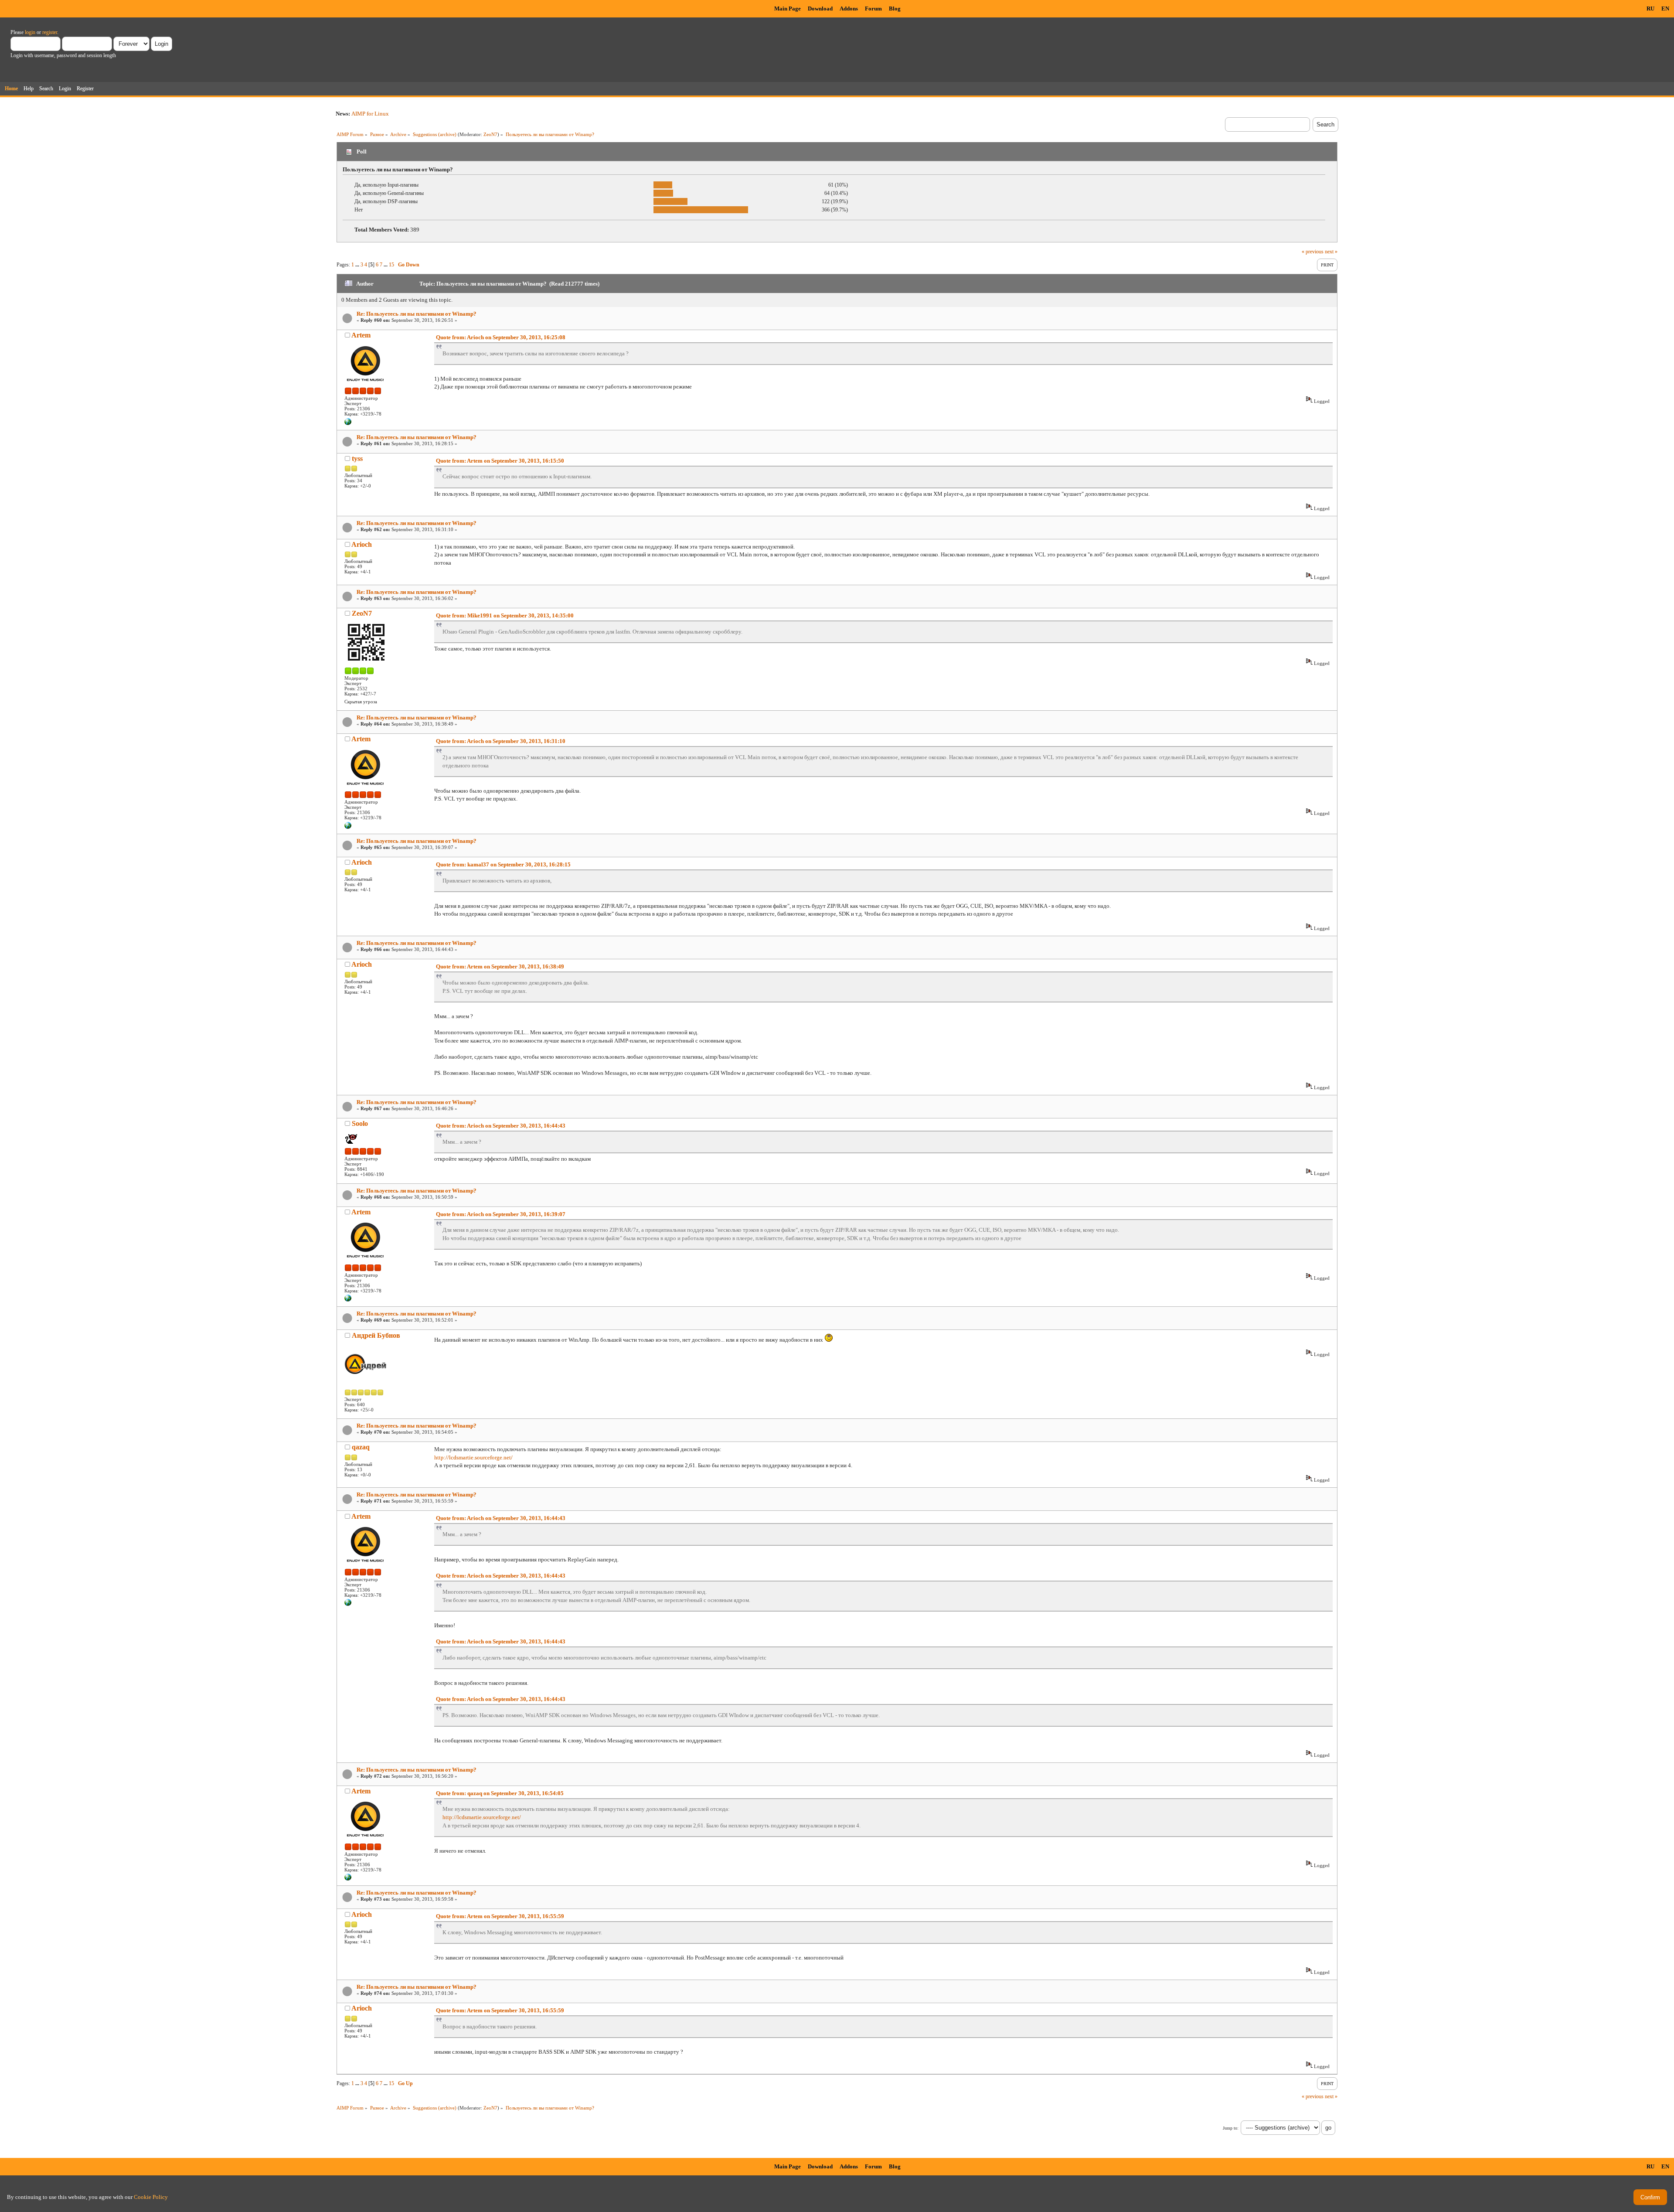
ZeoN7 (490, 134)
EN (1665, 9)
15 (391, 265)
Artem (361, 335)
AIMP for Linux (370, 114)
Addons (849, 9)
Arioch (362, 544)
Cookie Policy (151, 2197)
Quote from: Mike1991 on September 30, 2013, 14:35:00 (505, 615)
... (358, 265)
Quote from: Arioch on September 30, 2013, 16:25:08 (501, 337)
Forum (873, 9)
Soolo (360, 1123)
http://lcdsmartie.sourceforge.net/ (473, 1457)
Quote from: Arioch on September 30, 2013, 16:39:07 (501, 1214)
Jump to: (1231, 2128)
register (50, 32)
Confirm (1650, 2197)
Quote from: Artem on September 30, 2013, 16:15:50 (500, 461)
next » (1331, 252)
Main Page (788, 9)
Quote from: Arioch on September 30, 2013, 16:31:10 (501, 741)
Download (820, 9)
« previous (1313, 252)
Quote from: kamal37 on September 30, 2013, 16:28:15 (503, 864)
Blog (895, 9)
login (30, 32)
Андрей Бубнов (376, 1335)
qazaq (361, 1447)
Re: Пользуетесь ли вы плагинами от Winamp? (417, 314)
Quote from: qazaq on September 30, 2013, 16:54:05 (500, 1793)
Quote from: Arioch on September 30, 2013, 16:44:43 (501, 1126)
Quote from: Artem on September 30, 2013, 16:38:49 (500, 966)
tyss (357, 458)
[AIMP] (348, 423)
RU (1650, 9)
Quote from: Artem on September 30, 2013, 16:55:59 (500, 1916)
